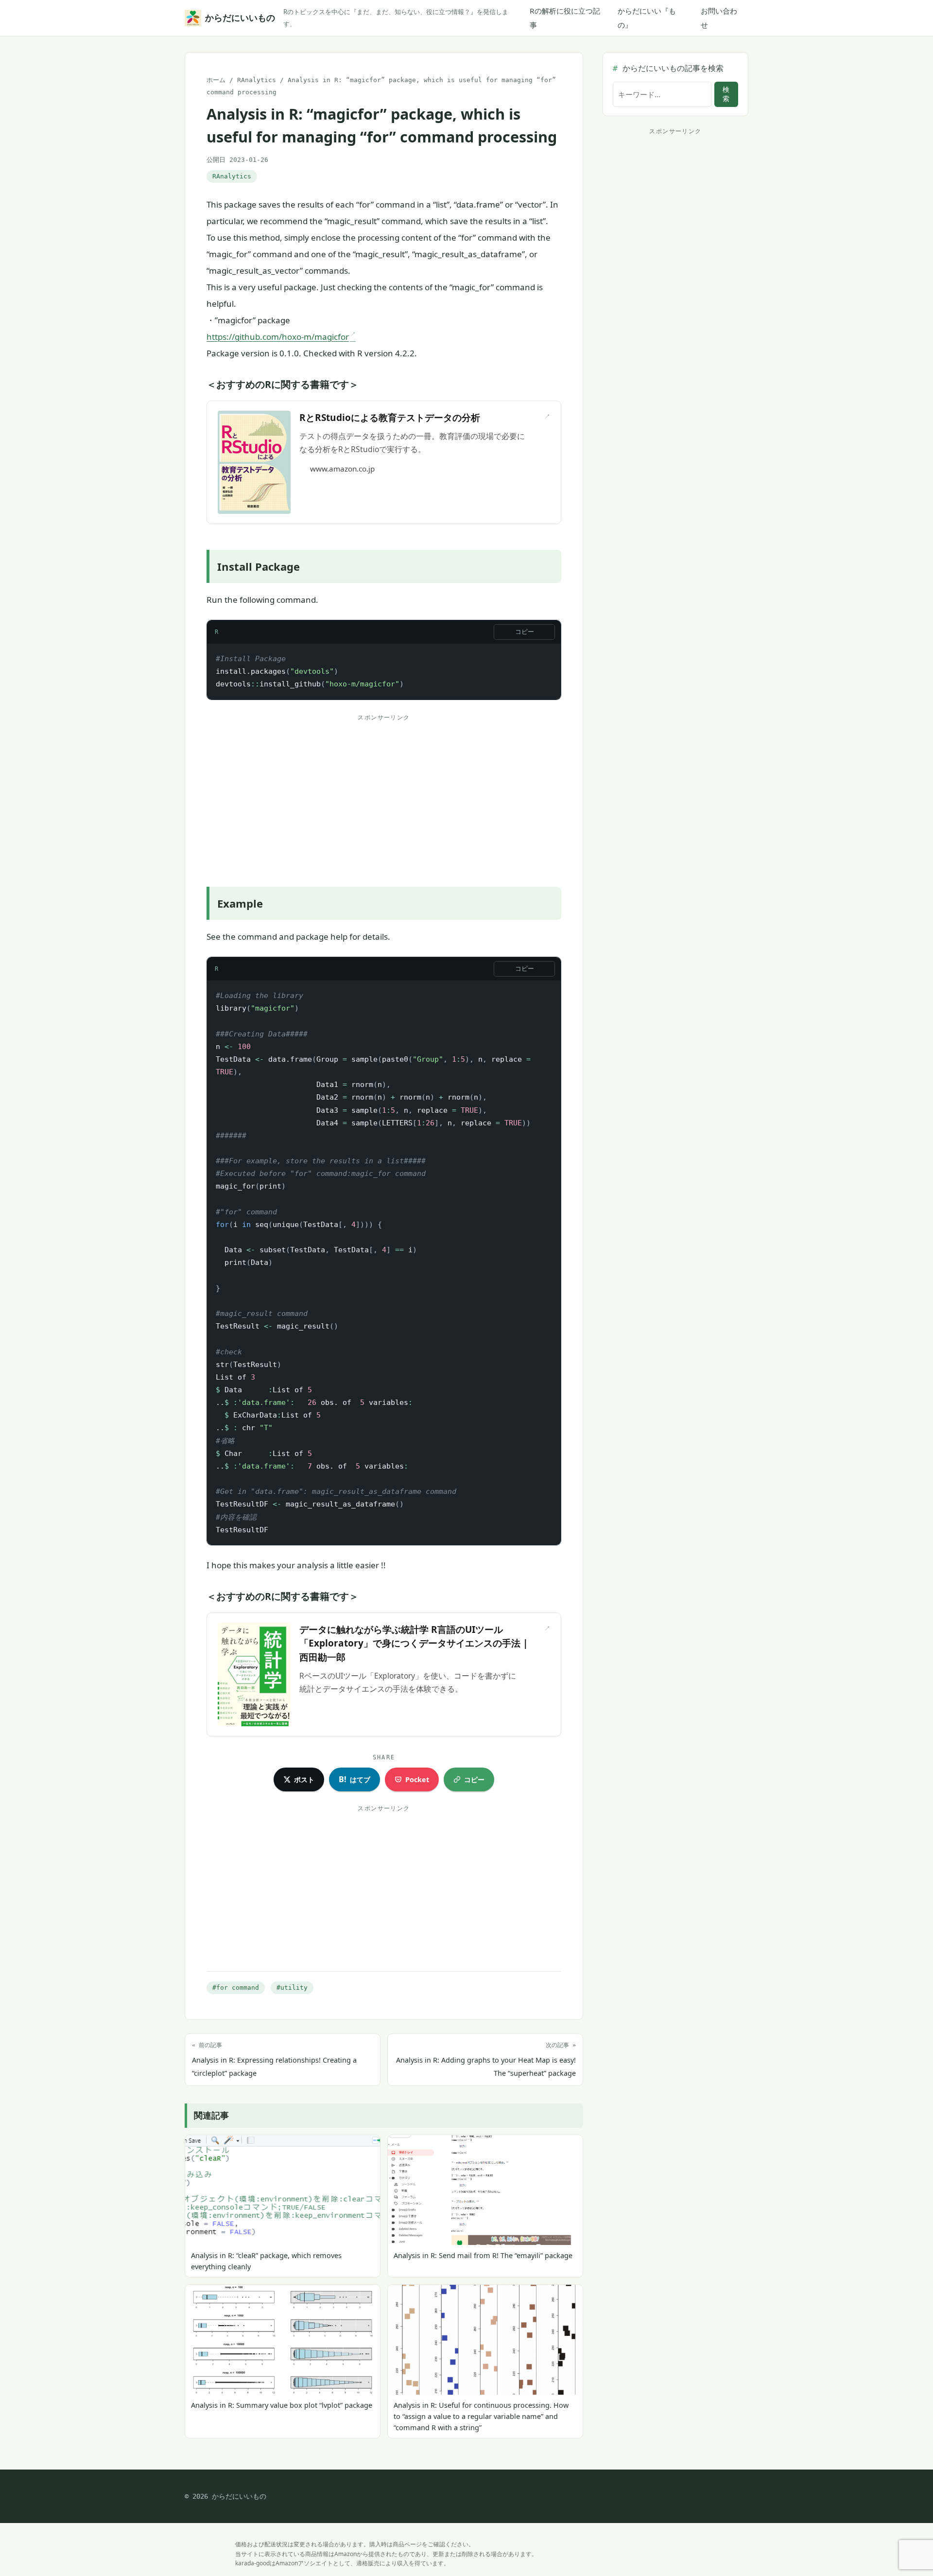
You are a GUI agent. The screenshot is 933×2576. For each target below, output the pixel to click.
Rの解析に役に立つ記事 (565, 18)
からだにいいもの (238, 18)
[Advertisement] (384, 793)
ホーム (216, 80)
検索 (726, 94)
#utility (292, 1988)
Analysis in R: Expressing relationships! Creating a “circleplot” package (274, 2060)
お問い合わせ (719, 18)
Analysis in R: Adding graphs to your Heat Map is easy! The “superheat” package (486, 2060)
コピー (525, 632)
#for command (236, 1988)
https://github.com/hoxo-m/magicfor (278, 337)
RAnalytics (257, 80)
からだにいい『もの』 (647, 18)
